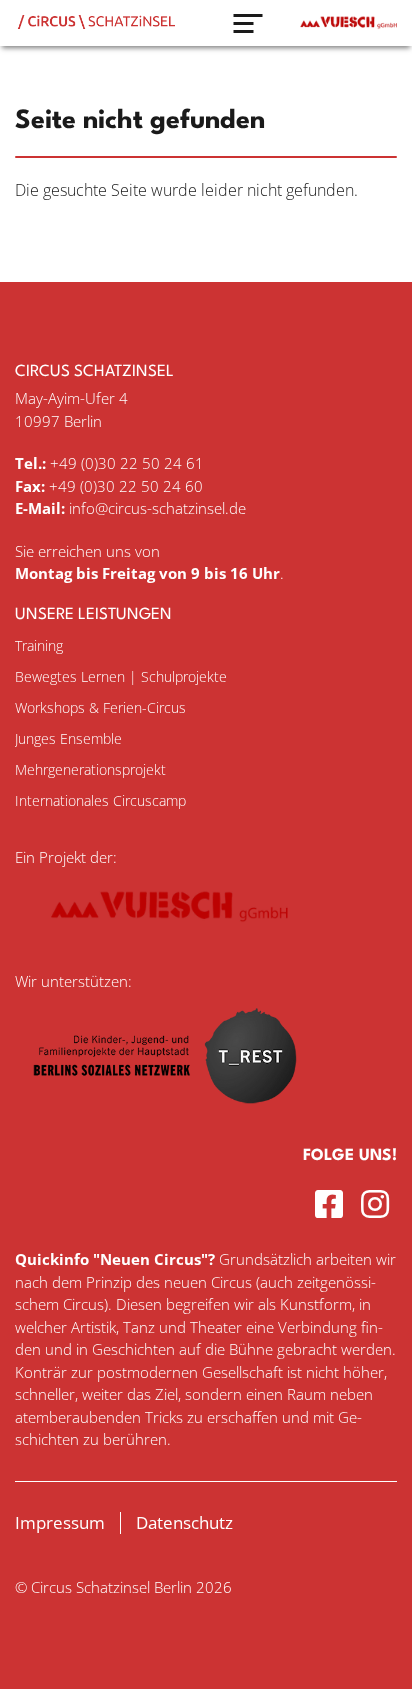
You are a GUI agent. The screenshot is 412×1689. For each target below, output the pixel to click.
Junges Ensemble (68, 738)
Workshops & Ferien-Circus (100, 707)
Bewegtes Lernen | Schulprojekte (121, 676)
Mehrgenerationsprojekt (90, 769)
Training (39, 645)
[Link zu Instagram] (379, 1204)
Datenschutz (184, 1522)
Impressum (60, 1522)
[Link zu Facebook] (333, 1204)
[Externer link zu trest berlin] (165, 1116)
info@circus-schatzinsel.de (157, 508)
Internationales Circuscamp (100, 800)
